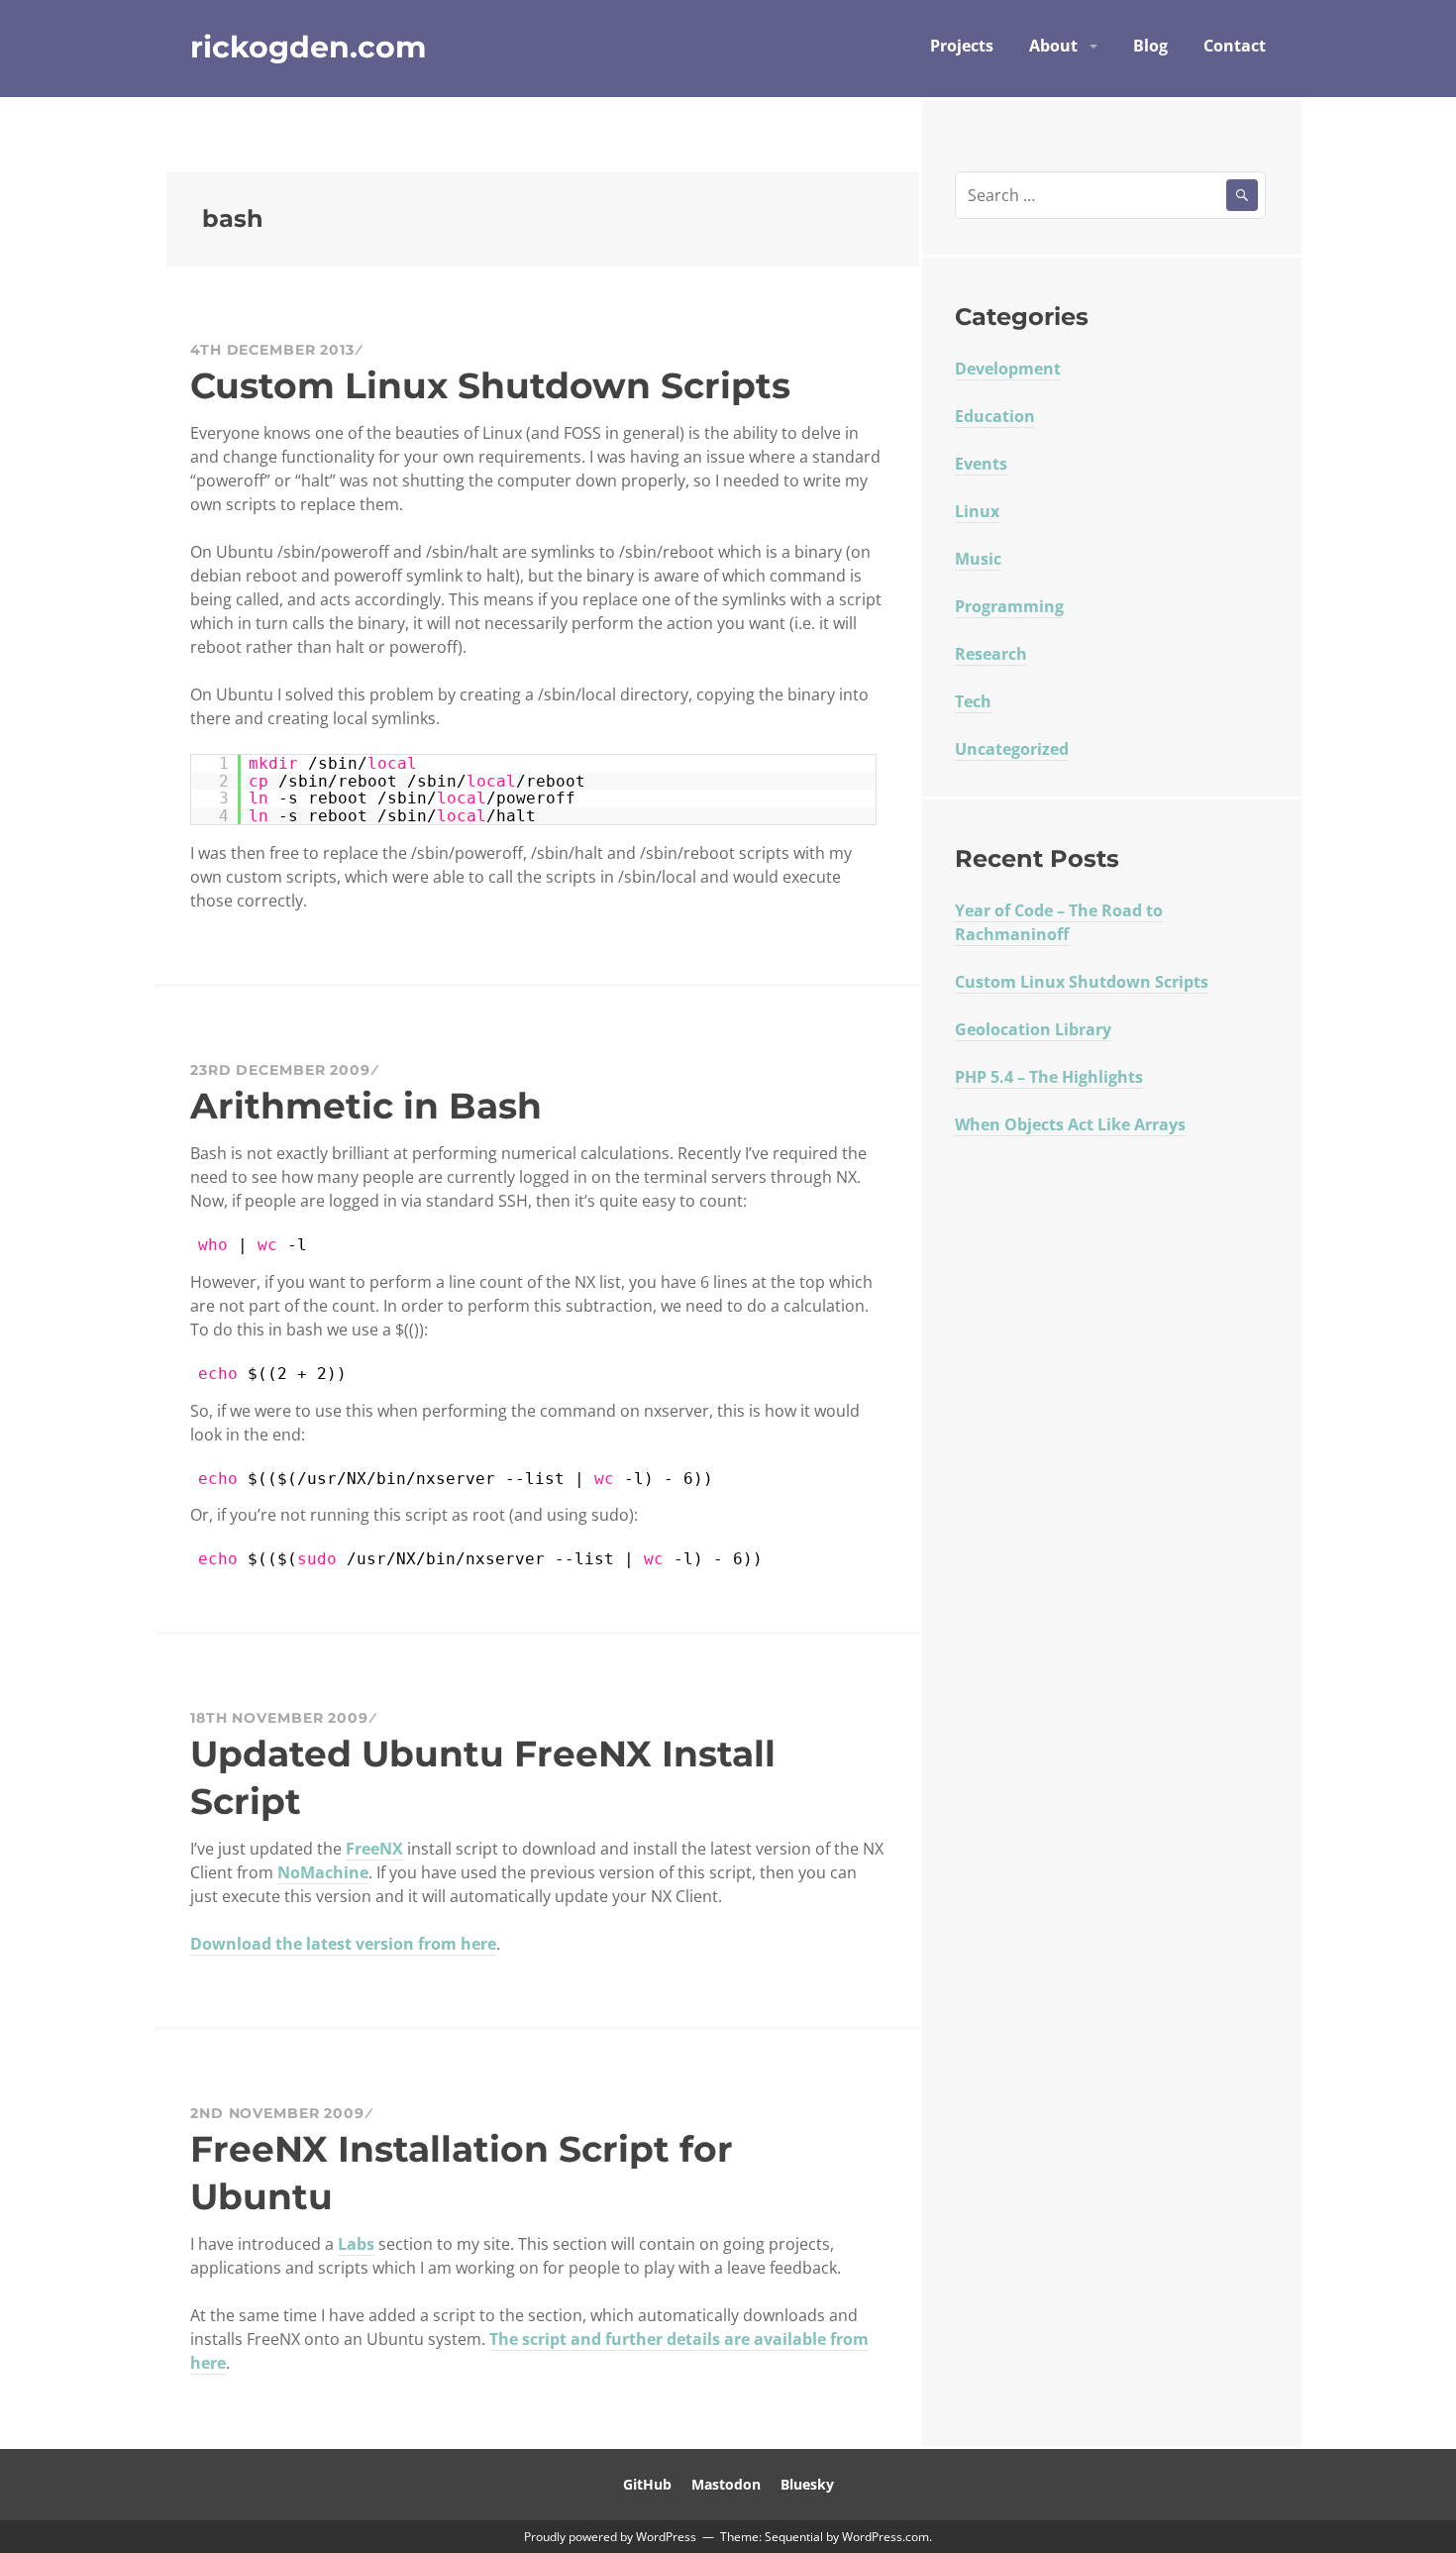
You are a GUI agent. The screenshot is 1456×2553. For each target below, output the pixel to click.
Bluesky (807, 2484)
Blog (1150, 46)
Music (978, 559)
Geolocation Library (1033, 1029)
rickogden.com (308, 47)
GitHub (647, 2484)
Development (1008, 369)
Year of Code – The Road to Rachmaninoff (1059, 922)
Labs (356, 2244)
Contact (1235, 46)
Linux (977, 511)
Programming (1009, 606)
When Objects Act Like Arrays (1070, 1124)
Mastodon (726, 2484)
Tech (973, 701)
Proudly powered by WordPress (610, 2537)
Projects (962, 46)
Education (995, 416)
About (1053, 46)
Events (981, 464)
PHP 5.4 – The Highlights (1049, 1077)
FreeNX (374, 1849)
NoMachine (323, 1872)
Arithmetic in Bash (366, 1106)
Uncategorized (1012, 749)
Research (991, 654)
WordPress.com (885, 2537)
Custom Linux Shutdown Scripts (490, 385)
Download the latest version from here (343, 1944)
